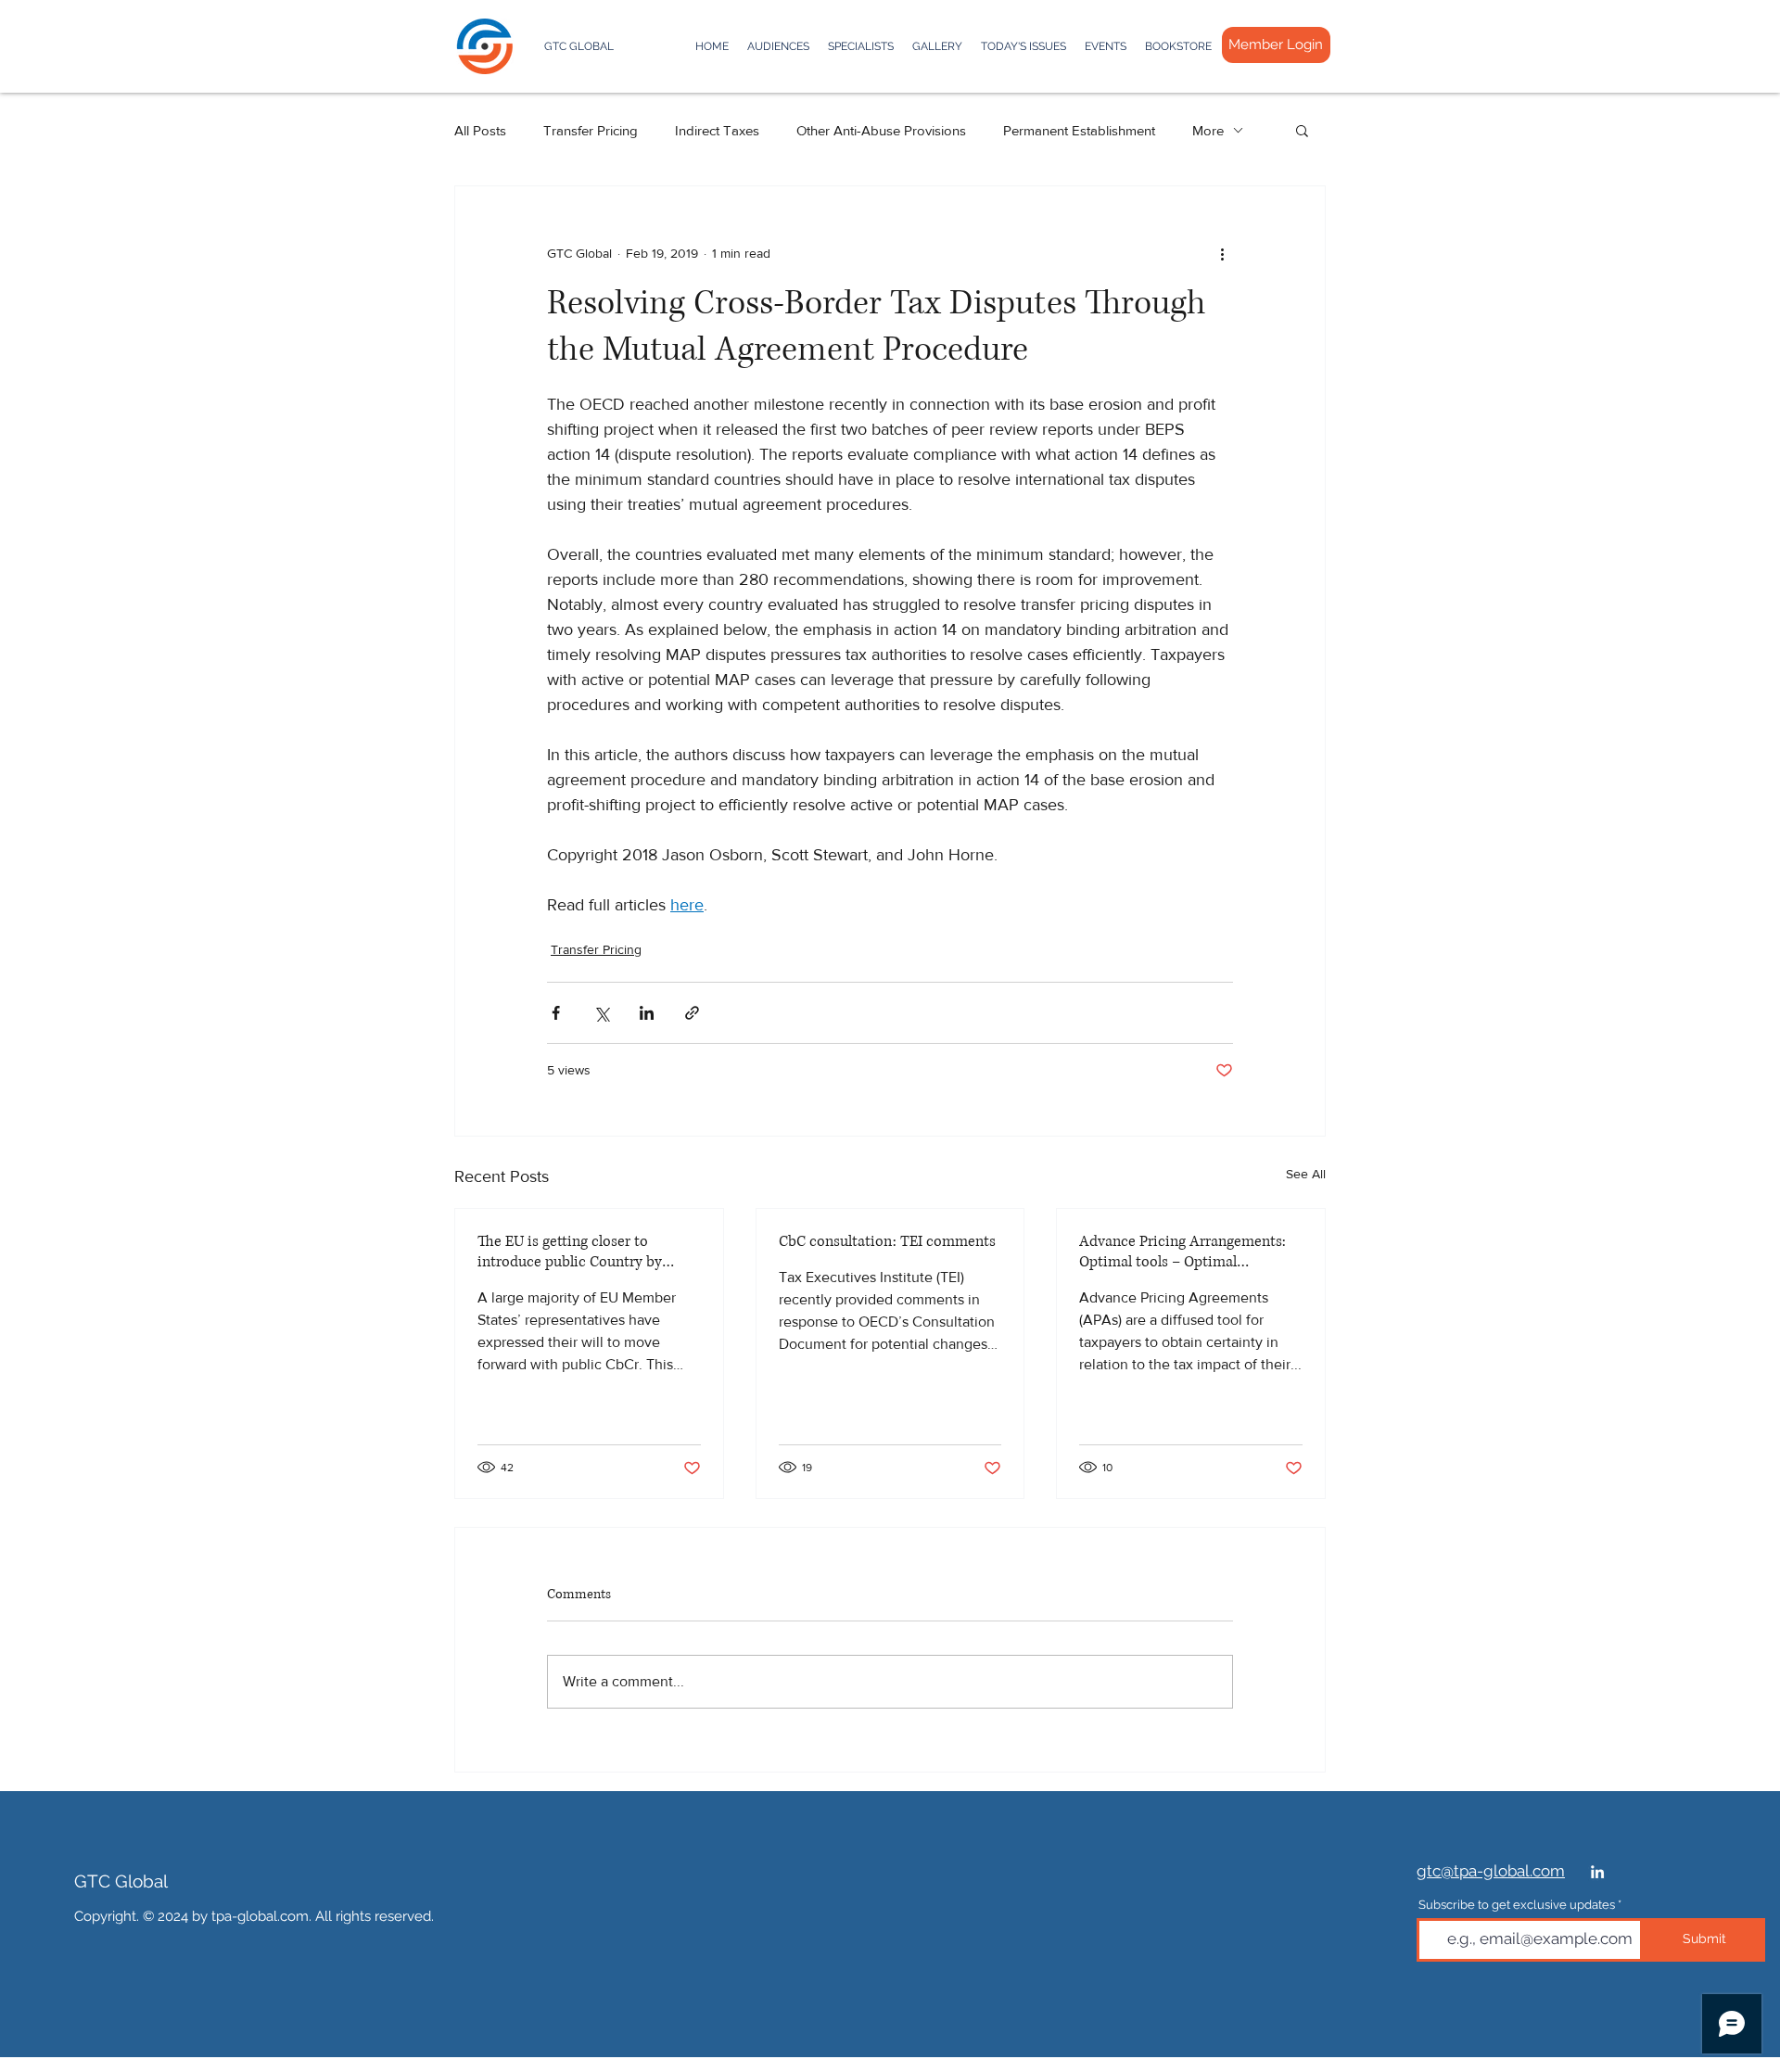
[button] (1302, 130)
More (1208, 130)
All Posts (480, 130)
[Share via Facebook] (556, 1013)
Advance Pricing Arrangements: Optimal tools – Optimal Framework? (1182, 1252)
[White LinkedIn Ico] (1597, 1872)
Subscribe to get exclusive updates (1517, 1905)
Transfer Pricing (591, 130)
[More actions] (1222, 253)
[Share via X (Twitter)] (601, 1013)
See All (1306, 1174)
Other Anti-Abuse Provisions (881, 130)
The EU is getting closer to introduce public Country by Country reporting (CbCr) (570, 1252)
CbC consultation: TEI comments (887, 1241)
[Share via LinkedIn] (647, 1013)
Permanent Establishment (1079, 130)
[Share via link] (692, 1013)
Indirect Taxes (717, 130)
